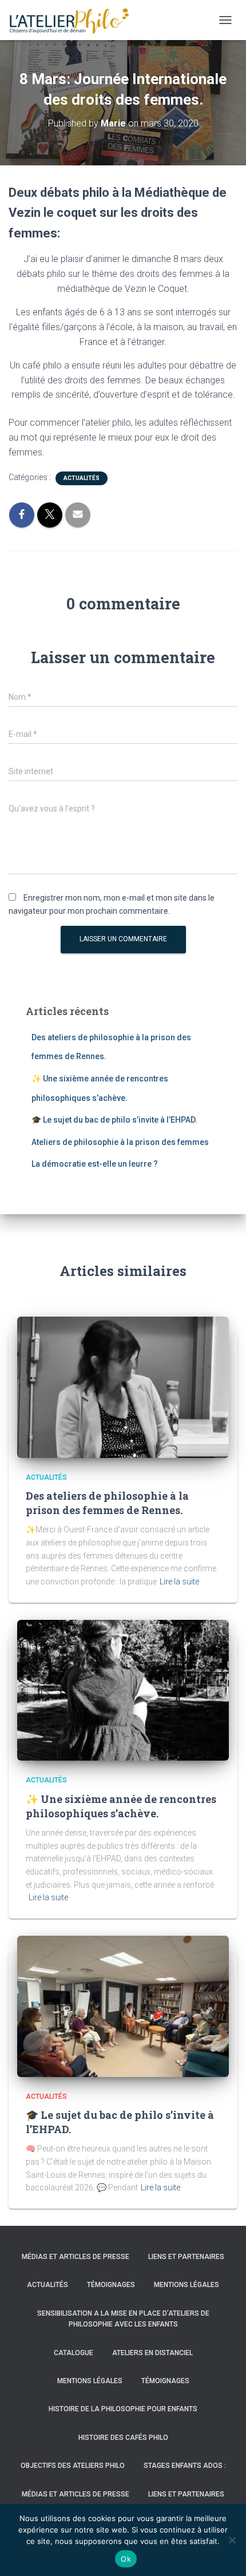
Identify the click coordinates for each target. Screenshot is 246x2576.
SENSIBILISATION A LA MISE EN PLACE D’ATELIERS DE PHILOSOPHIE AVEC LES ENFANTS (123, 2319)
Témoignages (111, 2285)
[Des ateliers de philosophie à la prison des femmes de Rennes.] (123, 1386)
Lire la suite (179, 1582)
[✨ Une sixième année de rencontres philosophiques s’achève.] (123, 1690)
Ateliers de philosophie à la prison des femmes (120, 1142)
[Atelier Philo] (73, 20)
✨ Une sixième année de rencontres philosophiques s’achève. (121, 1806)
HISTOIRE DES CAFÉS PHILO (123, 2438)
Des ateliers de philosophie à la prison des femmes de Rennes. (107, 1503)
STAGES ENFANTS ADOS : (185, 2466)
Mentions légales (187, 2285)
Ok (126, 2559)
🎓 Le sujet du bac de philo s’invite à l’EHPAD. (114, 1120)
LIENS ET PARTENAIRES (186, 2257)
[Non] (232, 2540)
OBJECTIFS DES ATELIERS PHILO (73, 2466)
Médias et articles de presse (76, 2257)
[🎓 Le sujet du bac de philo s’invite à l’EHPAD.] (123, 2006)
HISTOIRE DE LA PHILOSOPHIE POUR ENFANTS (123, 2409)
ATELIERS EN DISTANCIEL (152, 2353)
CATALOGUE (74, 2353)
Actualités (82, 478)
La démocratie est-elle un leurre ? (95, 1164)
